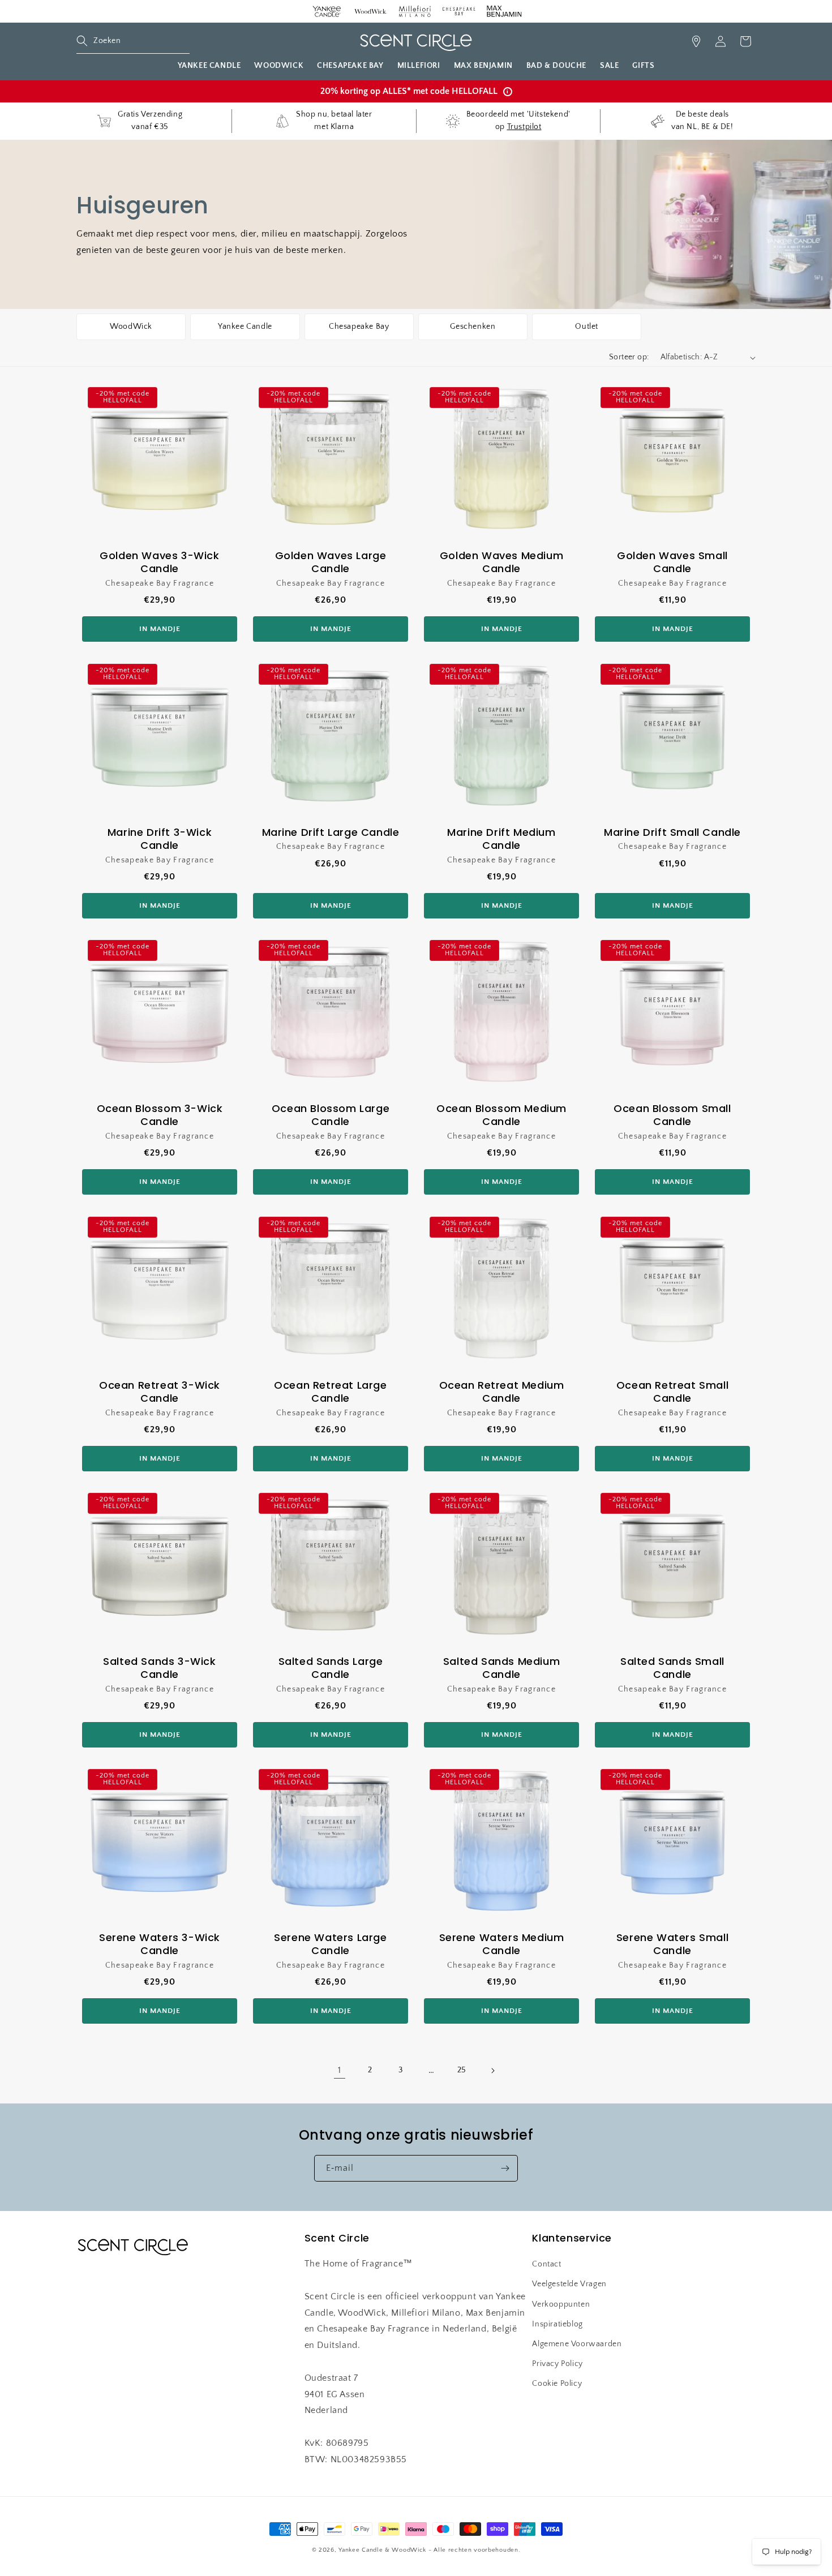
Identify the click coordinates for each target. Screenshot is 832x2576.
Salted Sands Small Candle (672, 1668)
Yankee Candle (245, 327)
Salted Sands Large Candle (331, 1668)
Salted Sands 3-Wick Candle (159, 1668)
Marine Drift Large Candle (331, 832)
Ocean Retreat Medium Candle (502, 1392)
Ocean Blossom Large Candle (331, 1115)
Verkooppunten (561, 2304)
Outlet (587, 327)
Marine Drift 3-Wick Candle (160, 839)
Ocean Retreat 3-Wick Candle (160, 1392)
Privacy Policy (557, 2364)
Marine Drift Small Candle (672, 832)
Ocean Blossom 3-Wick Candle (160, 1115)
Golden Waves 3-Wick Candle (159, 562)
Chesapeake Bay (359, 327)
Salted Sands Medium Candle (501, 1668)
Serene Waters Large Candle (330, 1944)
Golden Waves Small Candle (672, 562)
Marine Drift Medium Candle (501, 839)
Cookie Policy (557, 2384)
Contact (546, 2264)
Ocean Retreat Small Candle (672, 1392)
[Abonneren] (505, 2168)
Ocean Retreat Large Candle (330, 1392)
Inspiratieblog (557, 2324)
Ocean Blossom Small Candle (672, 1115)
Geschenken (473, 327)
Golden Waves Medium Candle (501, 562)
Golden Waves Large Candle (331, 562)
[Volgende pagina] (492, 2071)
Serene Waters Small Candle (672, 1944)
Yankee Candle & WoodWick (382, 2550)
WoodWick (131, 327)
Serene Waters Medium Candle (502, 1944)
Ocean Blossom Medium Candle (501, 1115)
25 (462, 2070)
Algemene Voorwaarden (577, 2344)
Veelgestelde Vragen (569, 2284)
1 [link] (340, 2070)
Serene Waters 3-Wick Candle (160, 1944)
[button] (133, 41)
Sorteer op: (629, 357)
